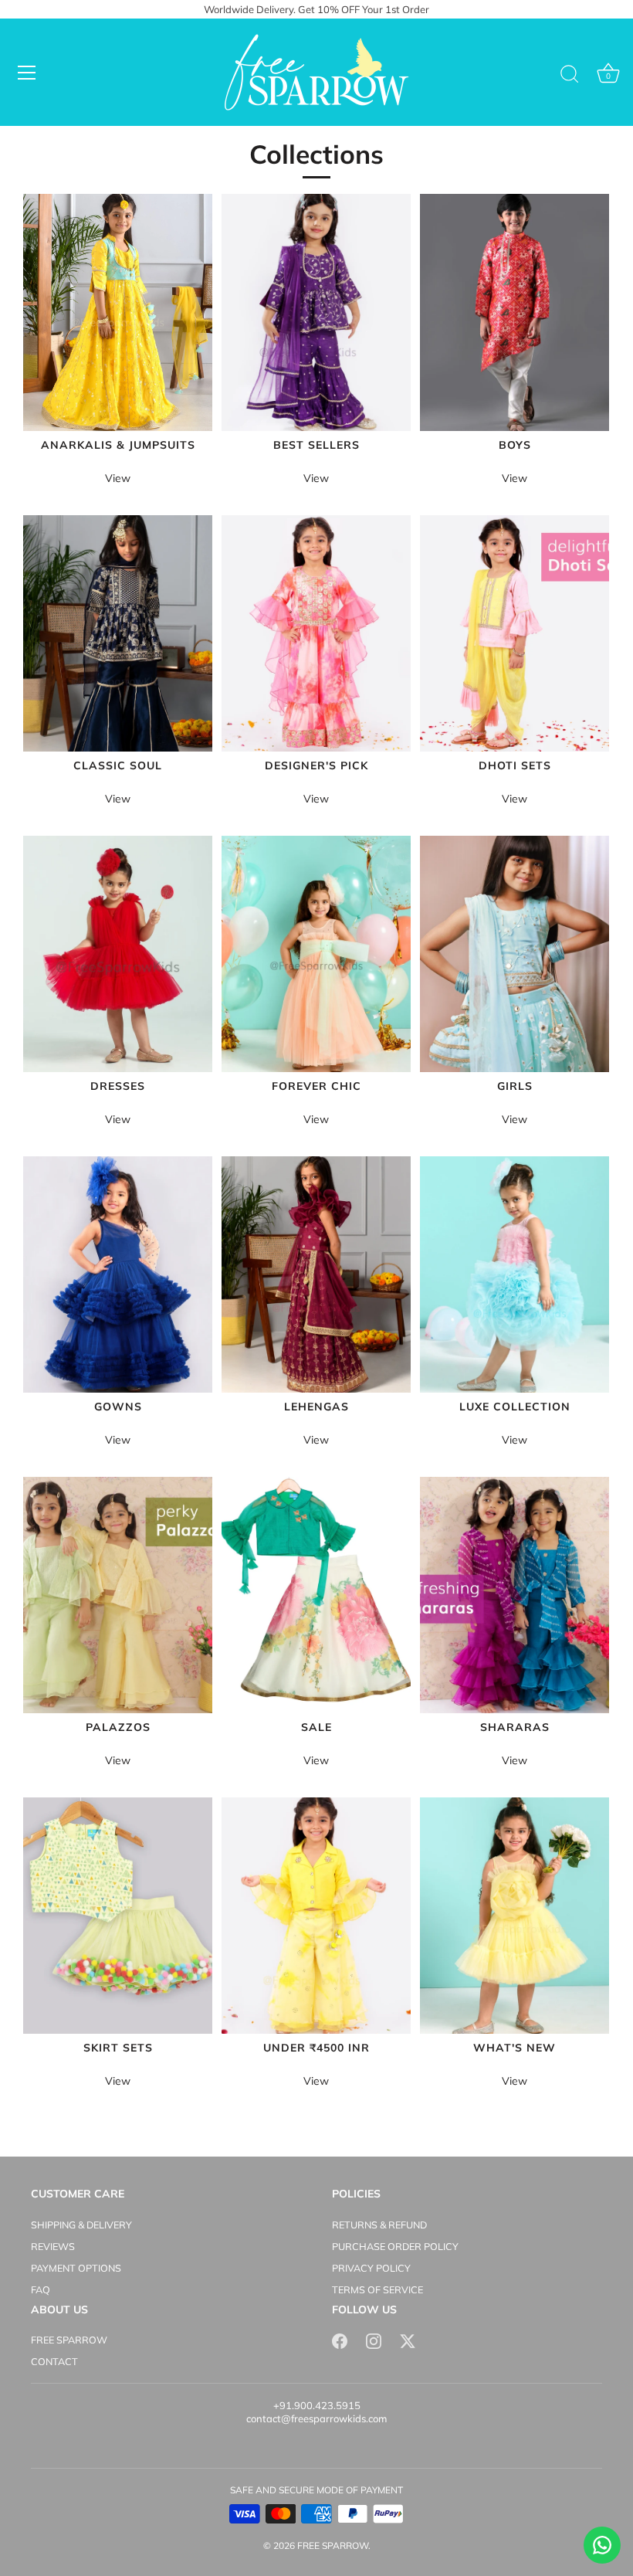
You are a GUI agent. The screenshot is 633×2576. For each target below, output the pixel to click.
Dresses (118, 1086)
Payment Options (76, 2268)
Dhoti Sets (515, 766)
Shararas (515, 1728)
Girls (515, 1086)
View (118, 478)
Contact (54, 2361)
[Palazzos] (118, 1595)
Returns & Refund (379, 2225)
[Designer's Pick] (316, 633)
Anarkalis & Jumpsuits (118, 445)
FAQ (41, 2289)
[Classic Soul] (118, 633)
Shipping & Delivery (81, 2225)
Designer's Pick (316, 766)
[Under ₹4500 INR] (316, 1916)
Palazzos (118, 1728)
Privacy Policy (371, 2268)
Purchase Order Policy (395, 2246)
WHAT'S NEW (515, 2048)
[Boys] (515, 312)
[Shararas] (515, 1595)
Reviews (53, 2246)
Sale (316, 1728)
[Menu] (27, 73)
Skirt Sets (118, 2048)
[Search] (570, 75)
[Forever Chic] (316, 954)
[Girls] (515, 954)
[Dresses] (118, 954)
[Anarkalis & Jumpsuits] (118, 312)
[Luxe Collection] (515, 1274)
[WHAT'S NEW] (515, 1916)
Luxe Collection (515, 1407)
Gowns (118, 1407)
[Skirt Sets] (118, 1916)
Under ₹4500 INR (316, 2048)
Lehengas (316, 1407)
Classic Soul (118, 766)
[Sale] (316, 1595)
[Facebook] (340, 2340)
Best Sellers (316, 445)
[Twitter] (408, 2340)
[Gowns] (118, 1274)
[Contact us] (602, 2545)
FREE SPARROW (69, 2340)
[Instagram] (374, 2340)
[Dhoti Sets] (515, 633)
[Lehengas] (316, 1274)
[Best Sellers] (316, 312)
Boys (515, 445)
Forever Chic (316, 1086)
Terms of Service (377, 2289)
